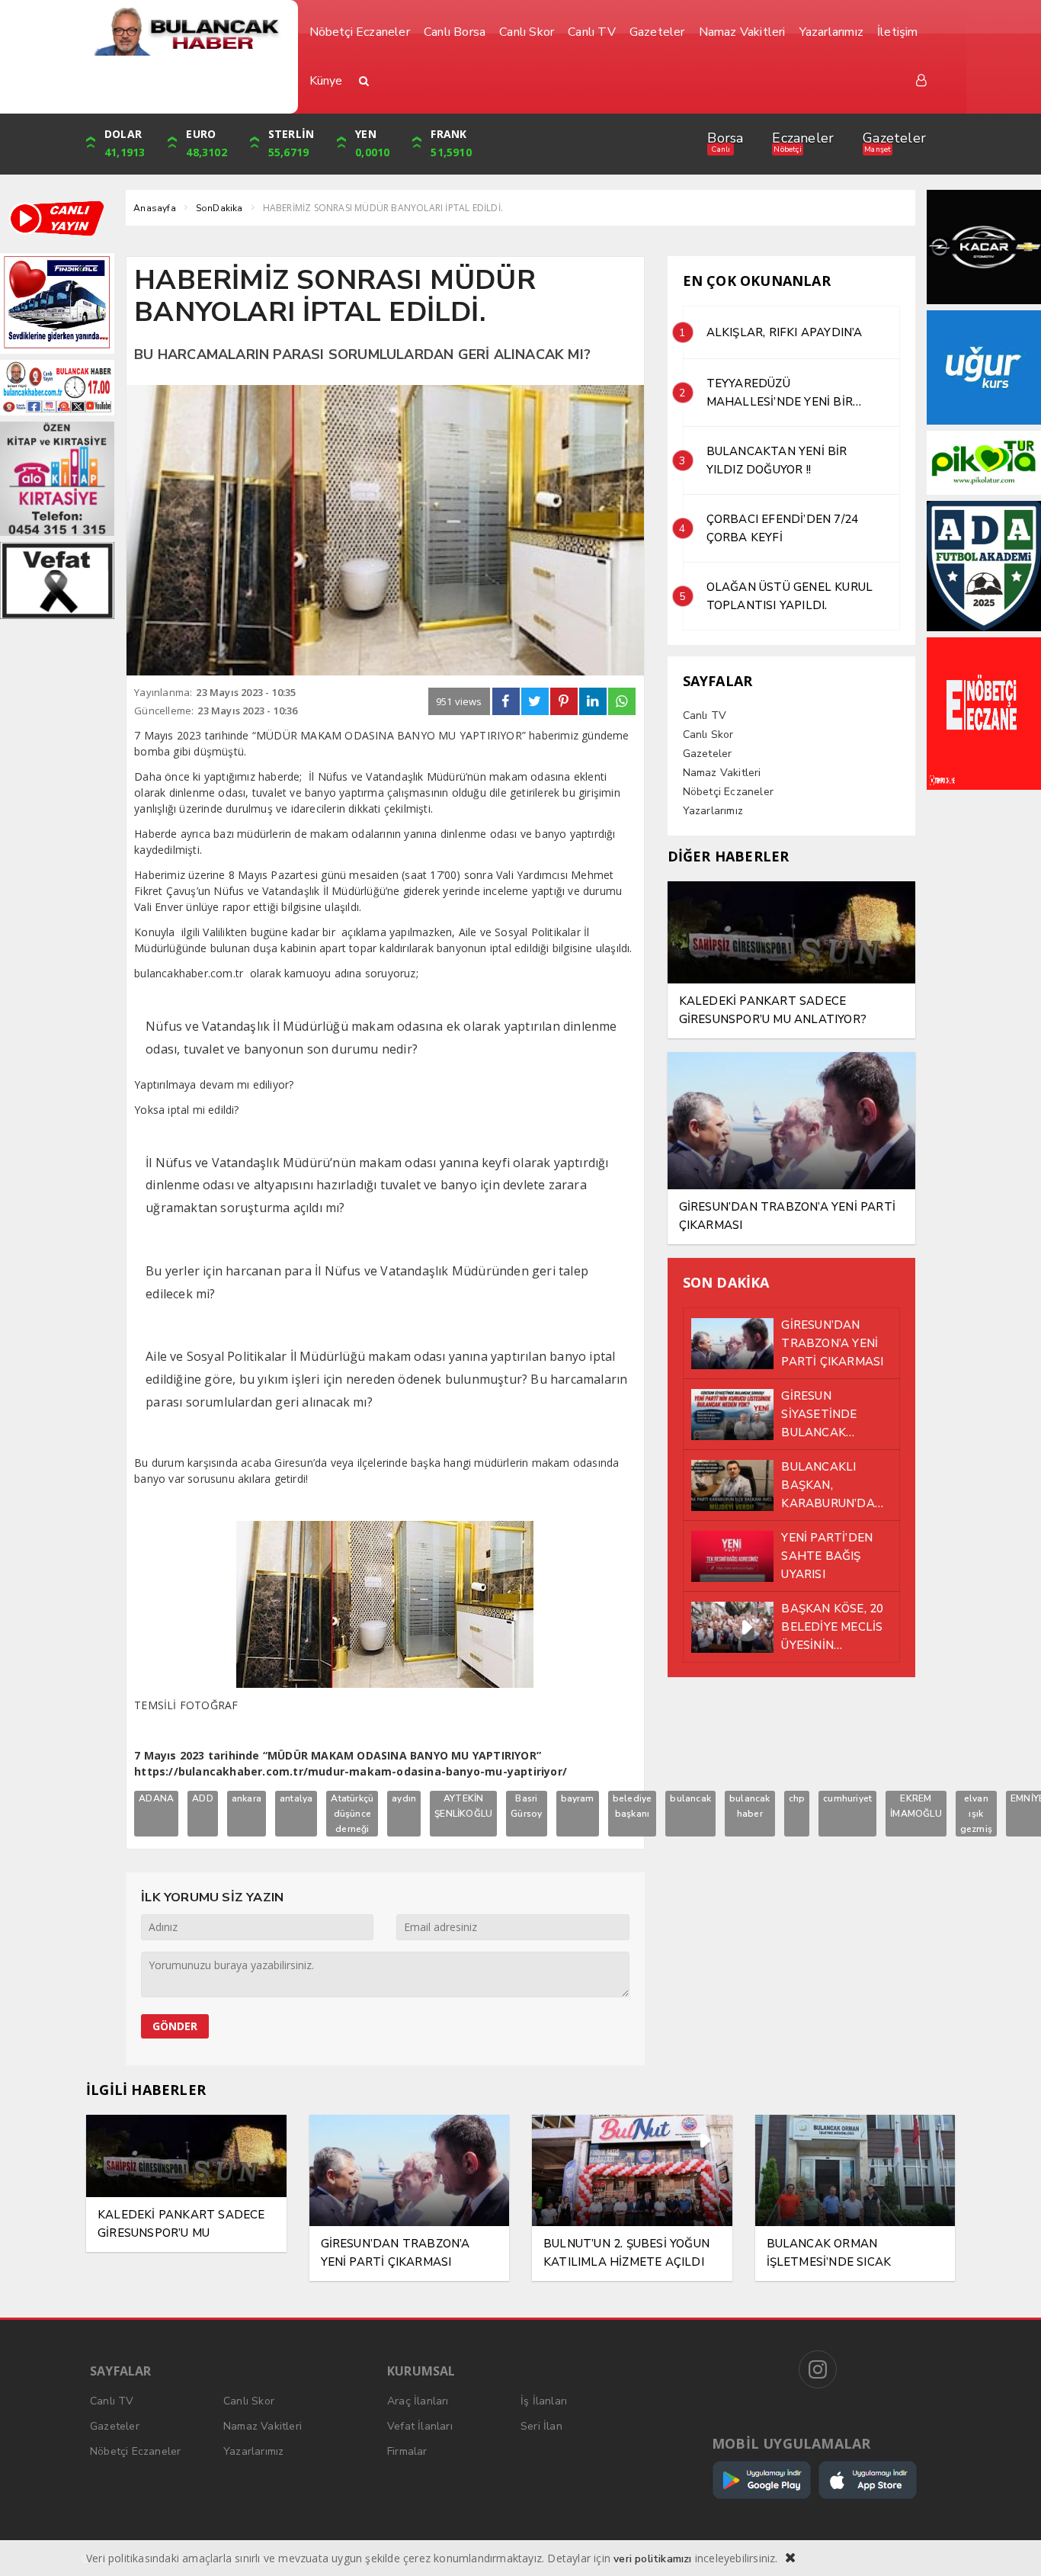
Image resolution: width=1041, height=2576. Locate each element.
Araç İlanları (418, 2401)
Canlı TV (705, 715)
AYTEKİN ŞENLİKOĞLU (463, 1806)
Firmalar (407, 2451)
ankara (247, 1798)
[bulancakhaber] (186, 32)
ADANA (156, 1798)
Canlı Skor (708, 735)
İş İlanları (544, 2401)
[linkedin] (593, 701)
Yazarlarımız (713, 811)
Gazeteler (894, 138)
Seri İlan (541, 2426)
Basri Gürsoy (526, 1806)
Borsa (725, 138)
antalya (296, 1798)
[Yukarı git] (1011, 2546)
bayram (578, 1798)
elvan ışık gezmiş (976, 1814)
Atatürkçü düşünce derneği (352, 1814)
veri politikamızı (652, 2559)
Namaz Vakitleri (722, 773)
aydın (404, 1798)
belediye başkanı (633, 1806)
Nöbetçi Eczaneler (728, 792)
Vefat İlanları (420, 2426)
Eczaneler (803, 138)
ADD (203, 1798)
